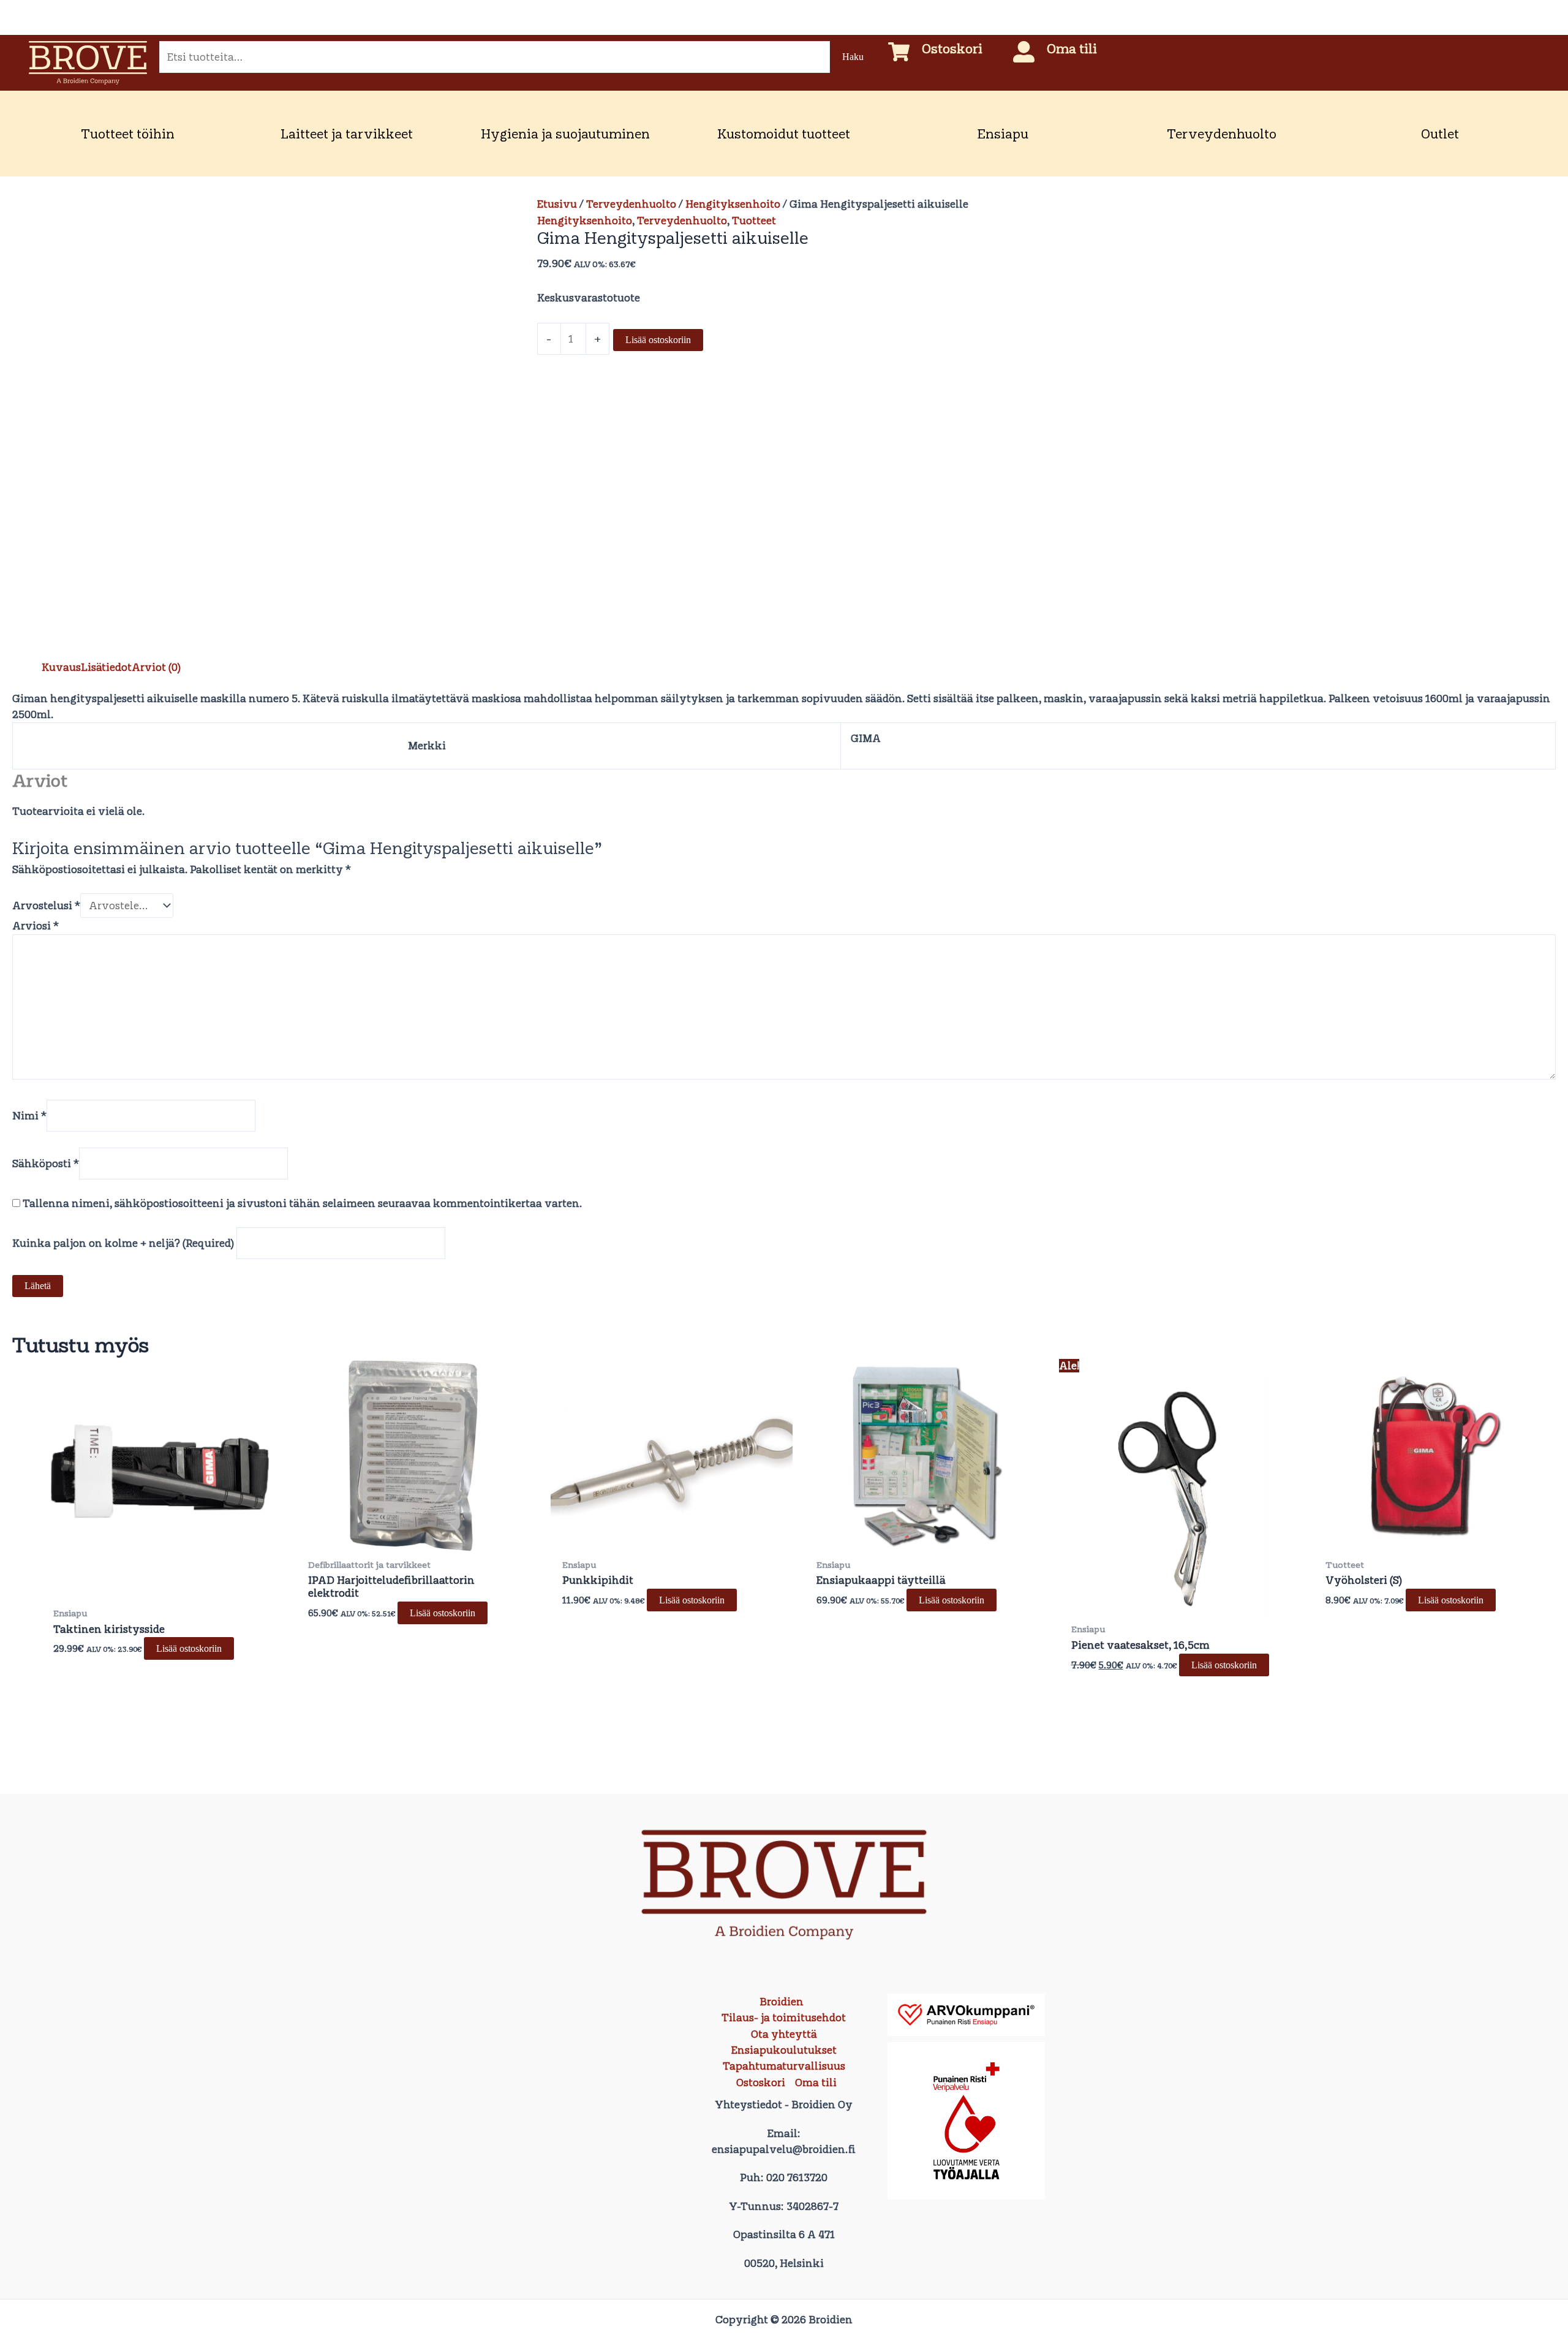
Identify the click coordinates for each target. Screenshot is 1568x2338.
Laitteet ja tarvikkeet (347, 134)
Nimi (29, 1116)
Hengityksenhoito (733, 204)
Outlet (1440, 134)
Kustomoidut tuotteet (784, 134)
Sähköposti (46, 1163)
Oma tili (1072, 48)
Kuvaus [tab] (61, 667)
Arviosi (36, 926)
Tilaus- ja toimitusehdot (784, 2018)
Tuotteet (754, 221)
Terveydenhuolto (1222, 134)
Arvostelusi (46, 906)
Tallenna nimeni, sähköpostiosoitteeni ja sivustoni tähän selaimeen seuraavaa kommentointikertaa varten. (303, 1203)
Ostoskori (952, 48)
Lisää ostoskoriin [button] (189, 1648)
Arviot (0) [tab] (156, 667)
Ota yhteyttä (784, 2034)
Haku (853, 57)
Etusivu (557, 204)
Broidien (782, 2002)
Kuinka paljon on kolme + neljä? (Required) (123, 1243)
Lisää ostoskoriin (658, 340)
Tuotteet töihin (128, 134)
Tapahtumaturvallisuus (784, 2066)
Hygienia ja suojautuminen (565, 134)
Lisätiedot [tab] (106, 667)
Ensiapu (1003, 134)
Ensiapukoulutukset (784, 2050)
